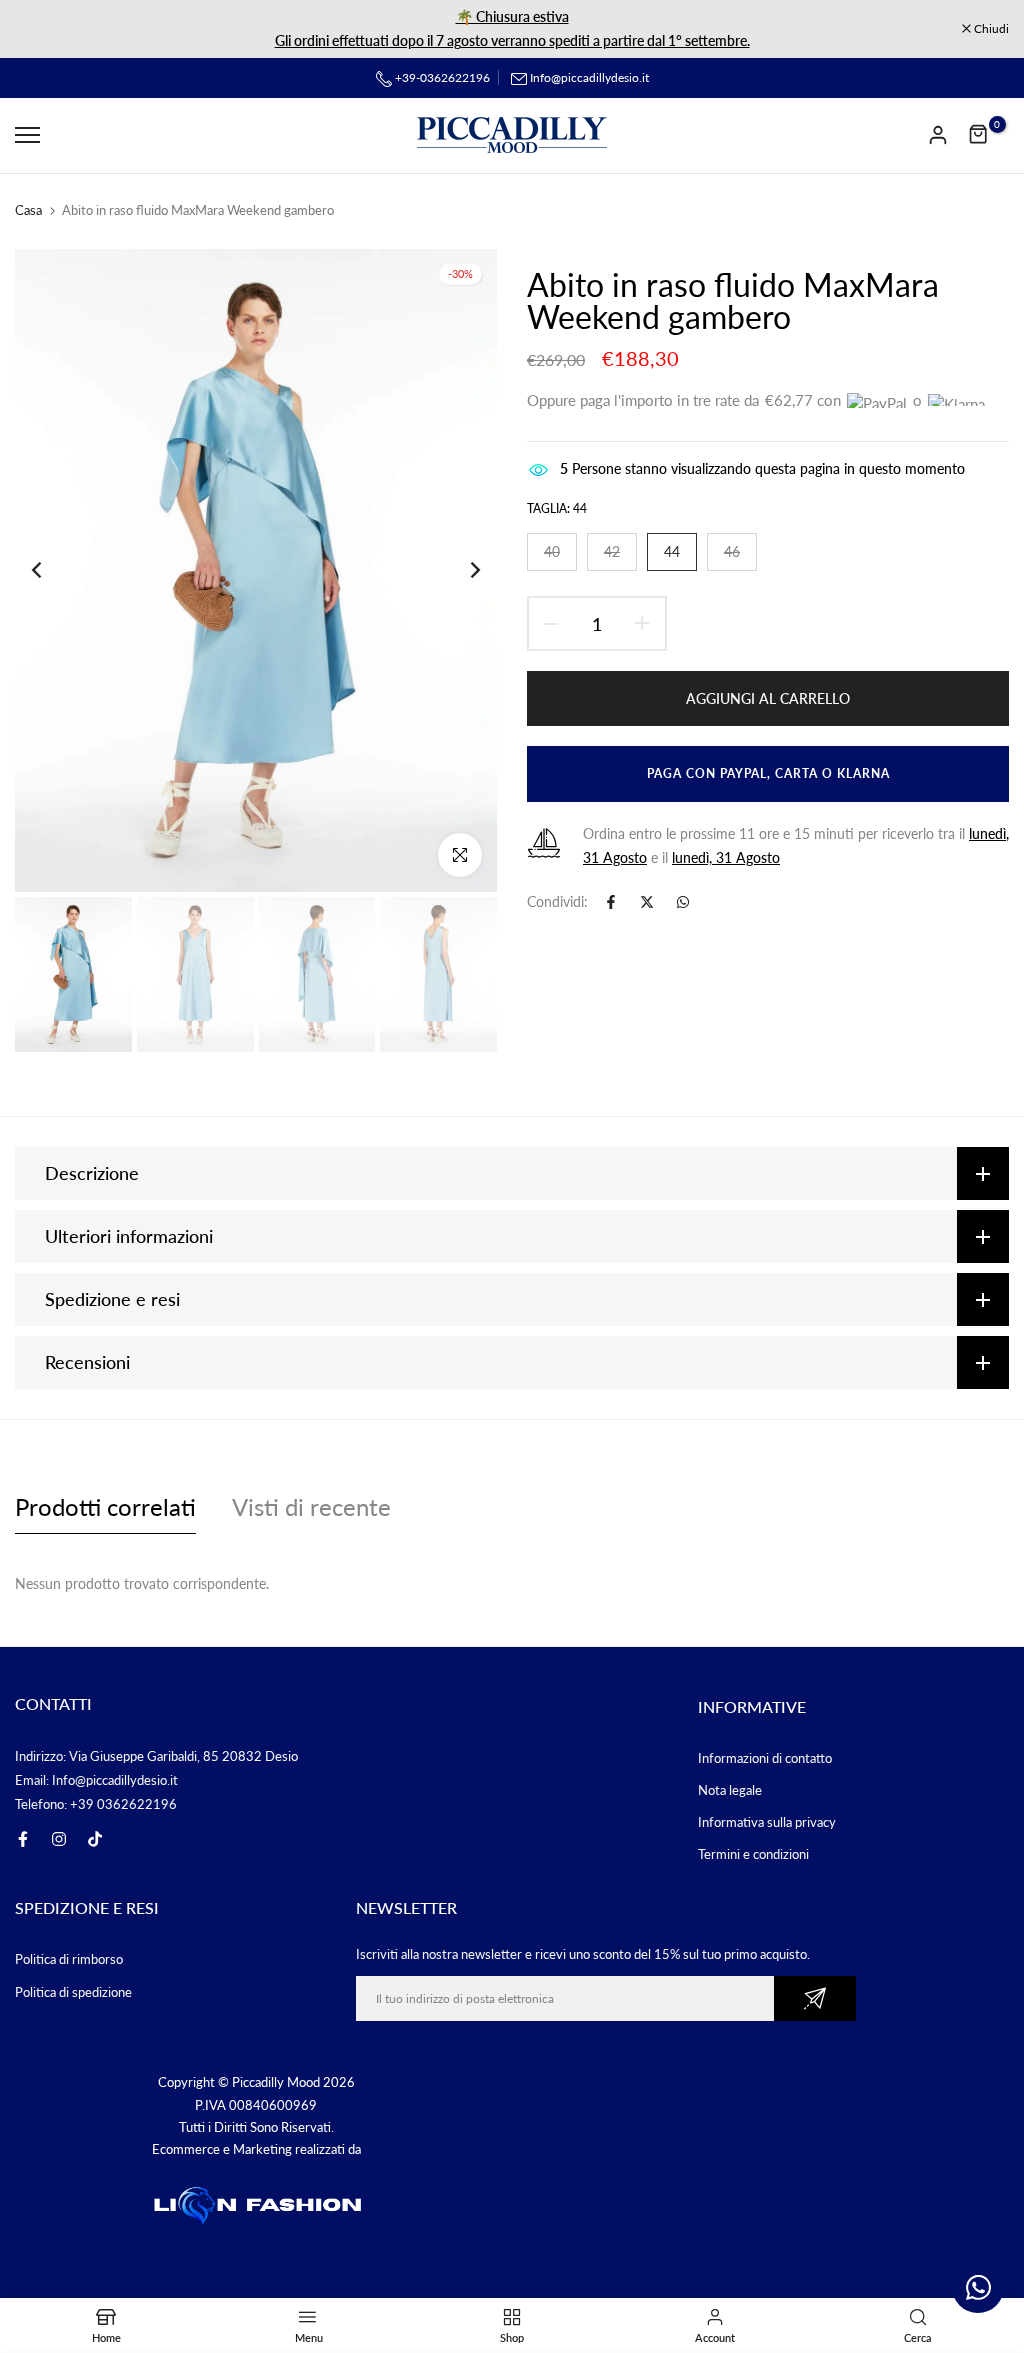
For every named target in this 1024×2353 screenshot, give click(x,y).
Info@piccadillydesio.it (589, 77)
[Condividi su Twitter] (647, 902)
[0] (979, 135)
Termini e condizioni (753, 1854)
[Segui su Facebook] (23, 1839)
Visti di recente (311, 1506)
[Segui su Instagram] (59, 1839)
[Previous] (52, 570)
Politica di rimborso (69, 1959)
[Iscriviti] (815, 1998)
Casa (28, 210)
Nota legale (730, 1790)
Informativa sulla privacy (767, 1822)
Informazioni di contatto (765, 1758)
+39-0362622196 (441, 77)
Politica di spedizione (73, 1992)
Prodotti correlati (105, 1506)
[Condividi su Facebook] (611, 902)
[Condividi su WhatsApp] (683, 902)
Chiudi (43, 29)
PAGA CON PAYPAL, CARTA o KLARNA (763, 773)
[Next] (459, 570)
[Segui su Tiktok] (95, 1839)
